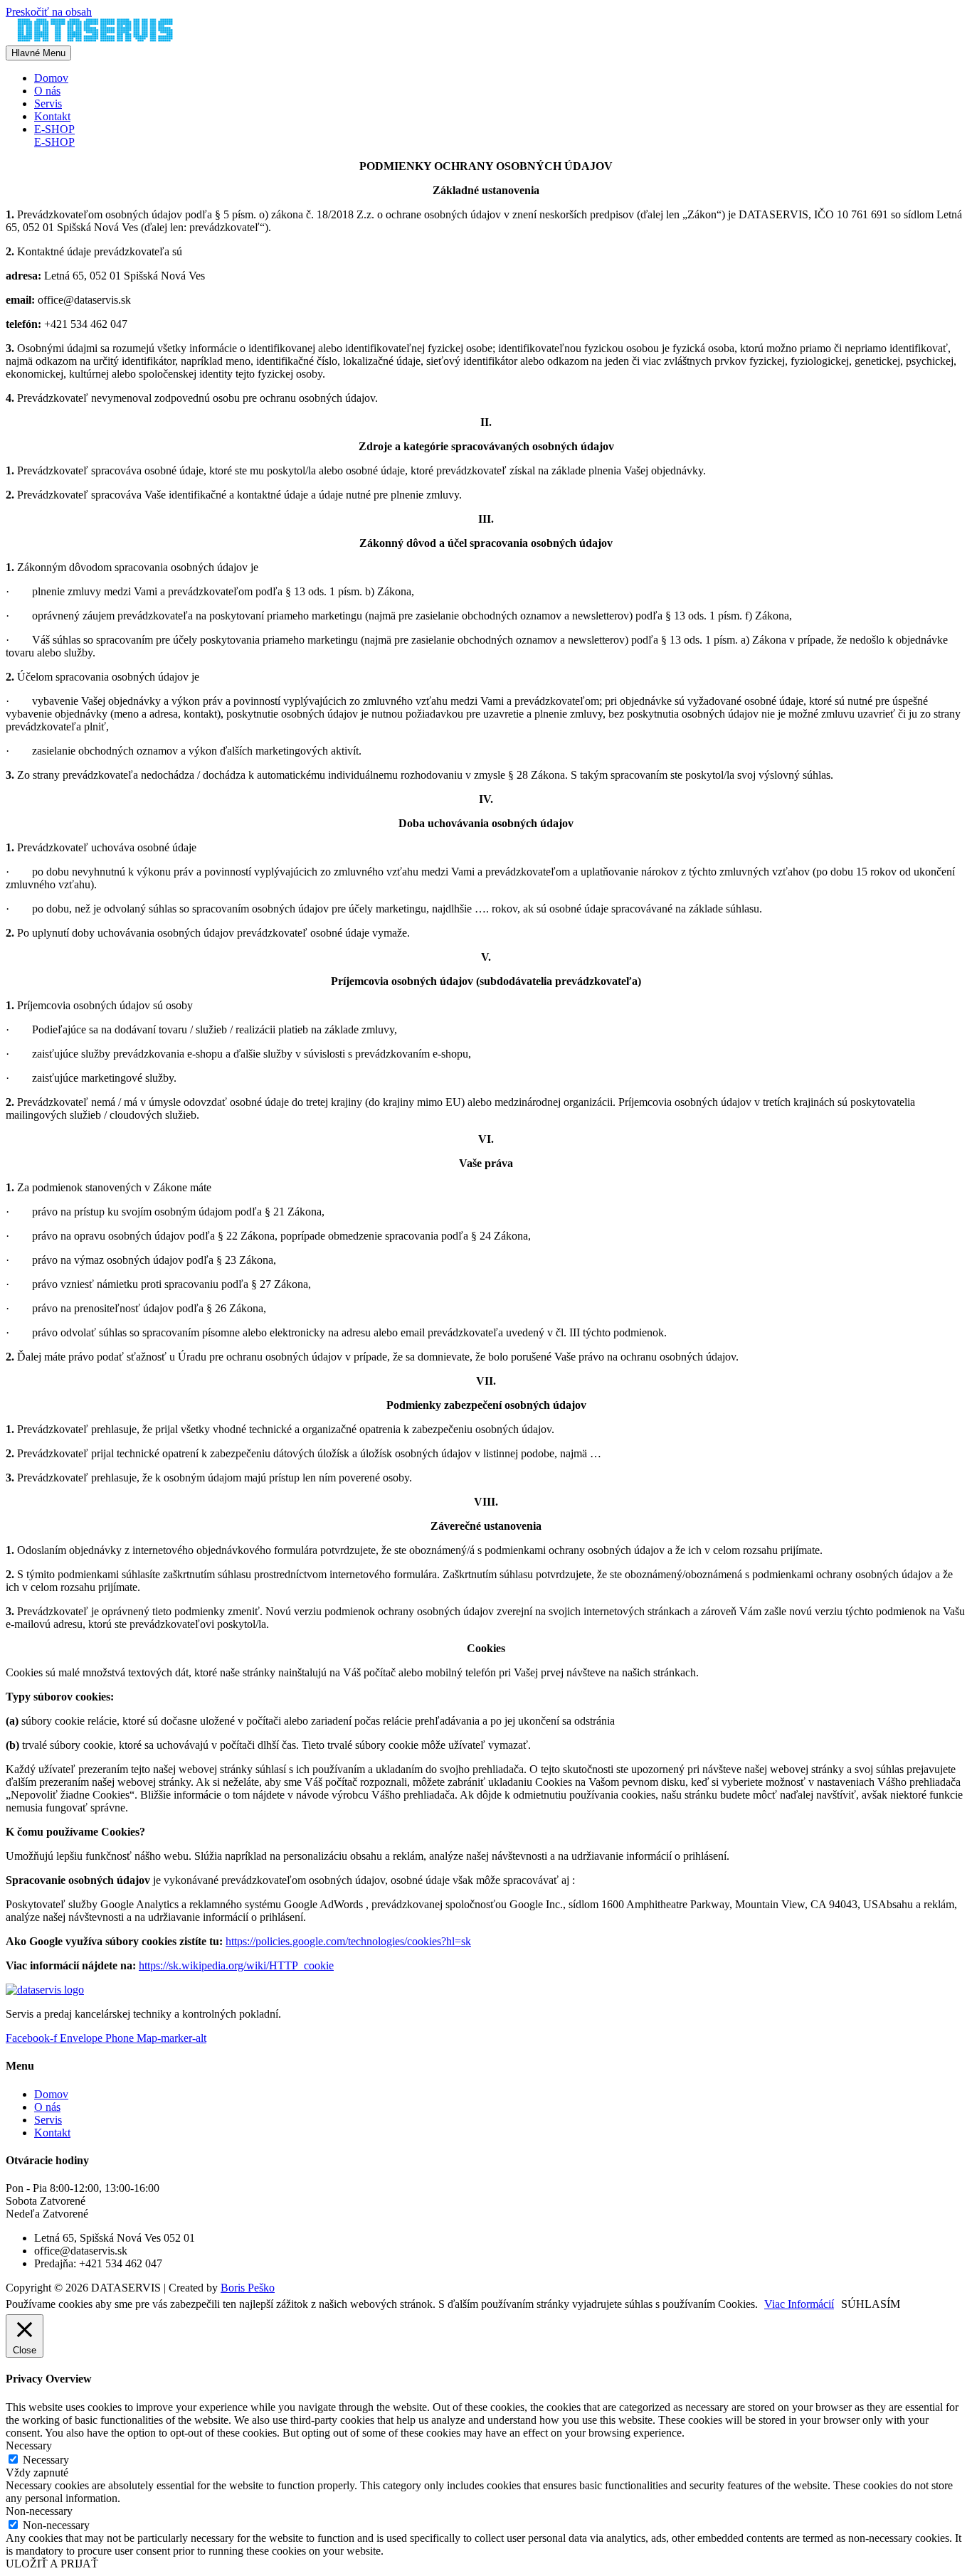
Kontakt (52, 116)
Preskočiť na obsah (49, 12)
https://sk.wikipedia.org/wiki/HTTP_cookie (236, 1965)
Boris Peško (248, 2288)
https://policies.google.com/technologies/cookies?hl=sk (348, 1941)
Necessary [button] (29, 2445)
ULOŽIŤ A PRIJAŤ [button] (52, 2564)
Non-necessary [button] (39, 2511)
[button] (500, 129)
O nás (47, 91)
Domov (51, 78)
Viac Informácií (799, 2304)
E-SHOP (54, 142)
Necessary (46, 2460)
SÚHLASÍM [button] (871, 2304)
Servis (48, 103)
